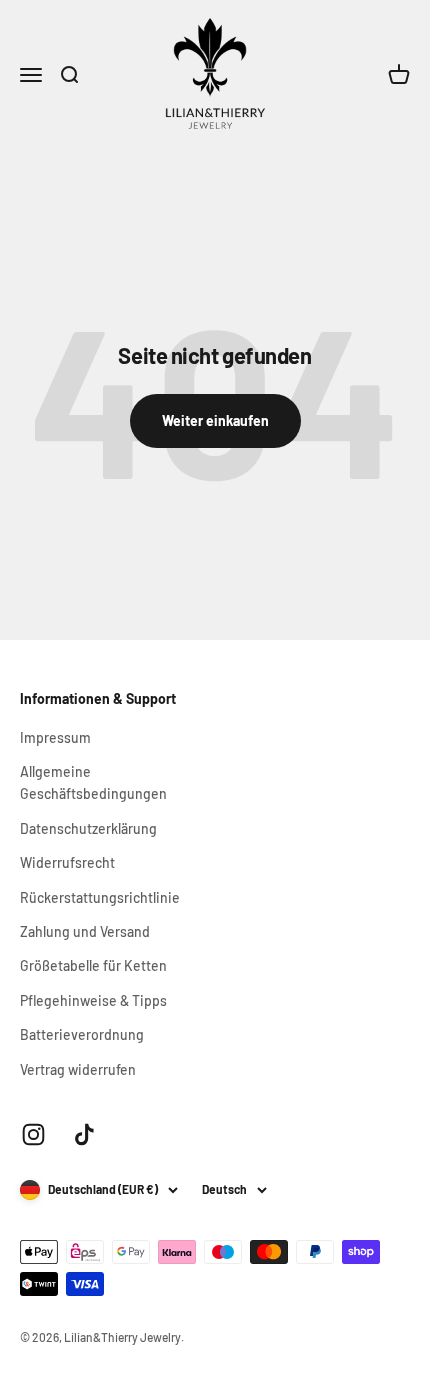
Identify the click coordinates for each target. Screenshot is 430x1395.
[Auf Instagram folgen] (33, 1134)
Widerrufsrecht (67, 862)
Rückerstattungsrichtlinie (100, 897)
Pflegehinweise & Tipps (93, 1000)
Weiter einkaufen (215, 420)
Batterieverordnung (82, 1034)
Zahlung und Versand (85, 931)
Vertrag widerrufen (78, 1069)
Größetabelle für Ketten (93, 965)
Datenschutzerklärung (88, 828)
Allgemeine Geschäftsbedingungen (93, 782)
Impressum (55, 737)
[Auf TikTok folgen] (84, 1134)
